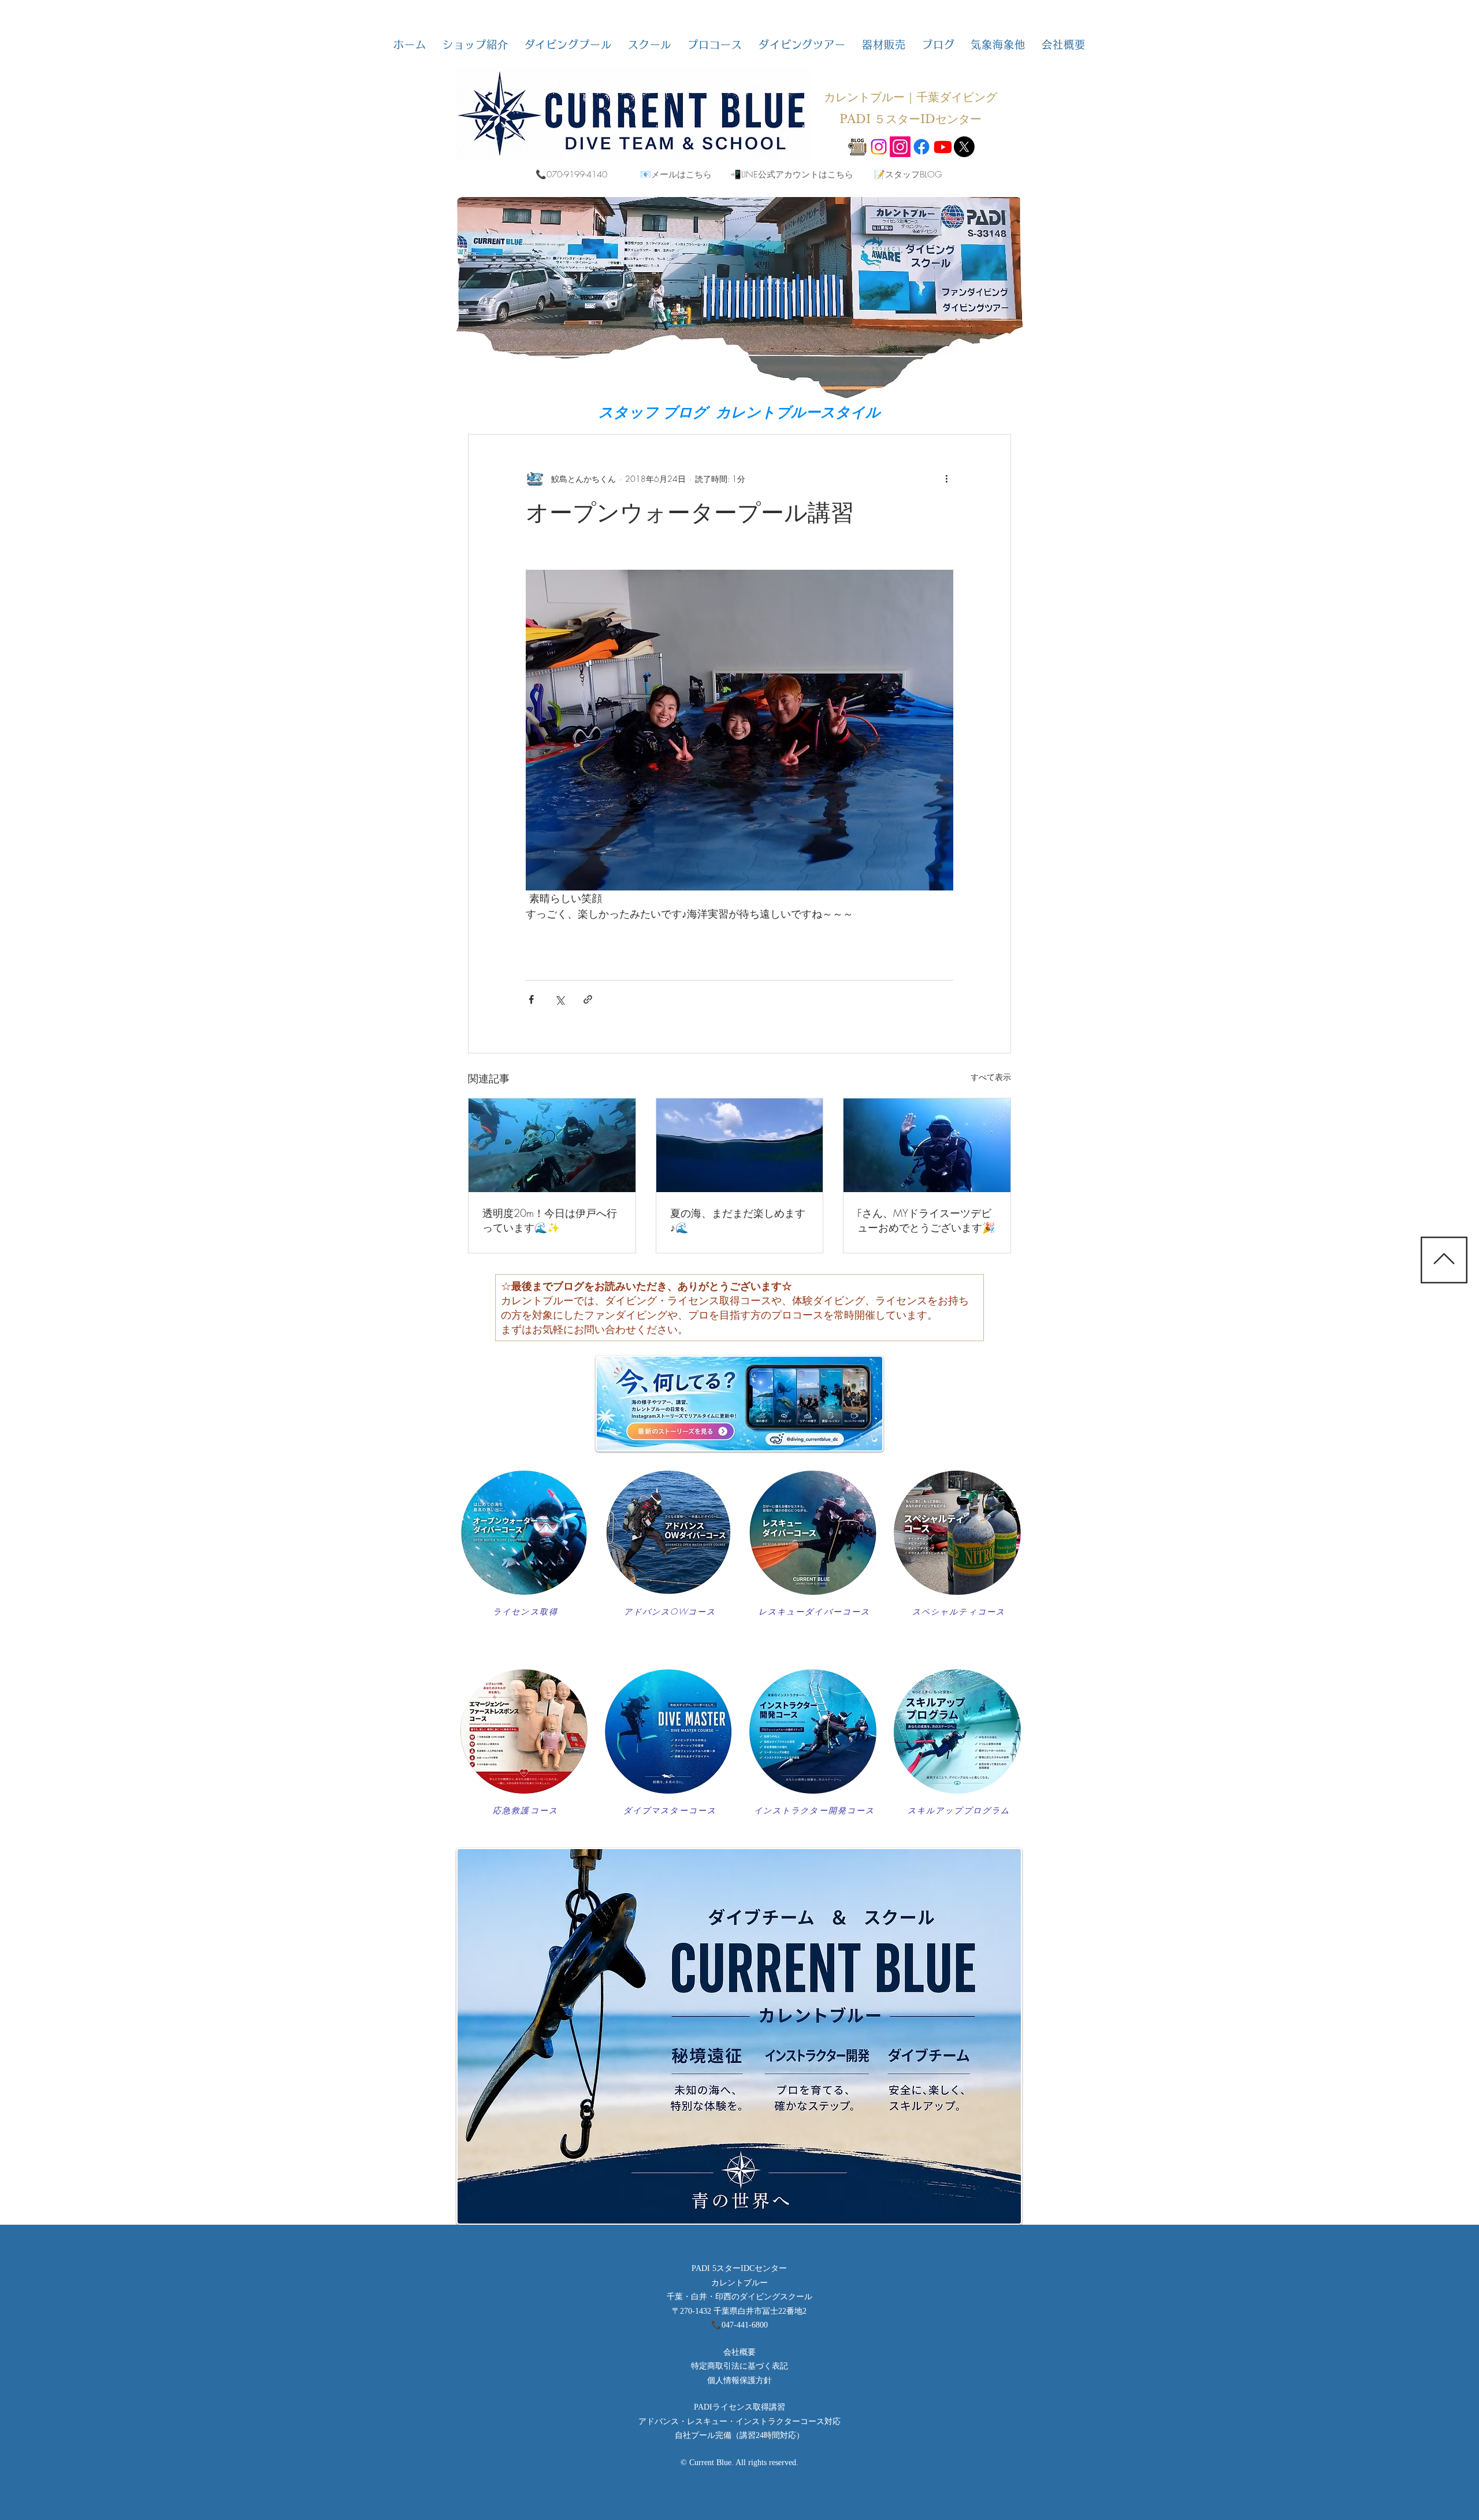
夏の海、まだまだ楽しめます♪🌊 (738, 1220)
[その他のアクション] (946, 478)
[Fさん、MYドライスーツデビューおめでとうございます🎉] (927, 1145)
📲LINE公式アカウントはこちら (792, 175)
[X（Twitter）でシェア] (560, 999)
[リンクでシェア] (588, 999)
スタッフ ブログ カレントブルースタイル (739, 412)
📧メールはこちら (676, 175)
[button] (475, 44)
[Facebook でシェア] (531, 999)
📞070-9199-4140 (571, 175)
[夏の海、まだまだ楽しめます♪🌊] (740, 1145)
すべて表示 (991, 1077)
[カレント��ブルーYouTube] (943, 147)
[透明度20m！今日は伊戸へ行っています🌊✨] (552, 1145)
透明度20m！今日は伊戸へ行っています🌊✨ (550, 1220)
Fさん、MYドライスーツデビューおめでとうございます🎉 (926, 1220)
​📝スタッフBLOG (908, 175)
